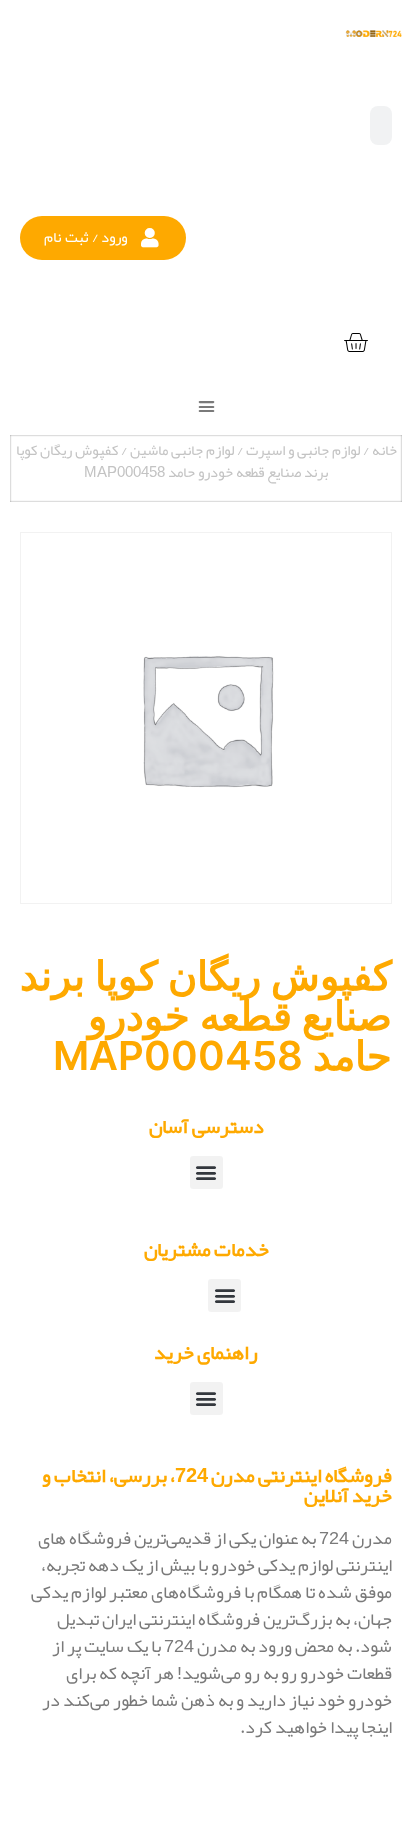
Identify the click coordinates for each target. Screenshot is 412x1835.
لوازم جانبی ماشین (182, 450)
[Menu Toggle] (206, 406)
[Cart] (355, 343)
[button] (103, 238)
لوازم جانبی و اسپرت (303, 450)
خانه (384, 450)
